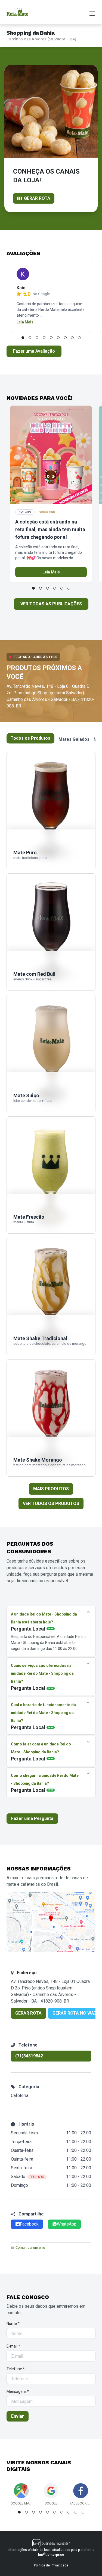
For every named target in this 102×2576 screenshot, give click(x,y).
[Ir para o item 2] (30, 338)
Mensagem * (18, 2391)
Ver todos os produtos (51, 1503)
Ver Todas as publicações (51, 604)
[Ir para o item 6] (58, 338)
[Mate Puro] (51, 811)
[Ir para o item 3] (37, 338)
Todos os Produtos (30, 738)
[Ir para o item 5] (51, 338)
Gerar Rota (28, 2013)
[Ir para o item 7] (65, 338)
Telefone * (16, 2369)
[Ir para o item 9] (79, 338)
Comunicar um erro (30, 2248)
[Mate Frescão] (51, 1175)
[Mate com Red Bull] (51, 932)
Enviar (18, 2416)
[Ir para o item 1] (23, 338)
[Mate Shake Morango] (51, 1418)
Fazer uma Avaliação (34, 351)
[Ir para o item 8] (72, 338)
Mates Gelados (74, 739)
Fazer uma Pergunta (32, 1818)
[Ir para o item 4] (44, 338)
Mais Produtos (51, 1489)
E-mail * (13, 2346)
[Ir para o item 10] (83, 2512)
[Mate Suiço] (51, 1054)
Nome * (13, 2324)
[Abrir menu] (92, 13)
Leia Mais (25, 322)
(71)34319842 (29, 2056)
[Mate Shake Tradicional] (51, 1296)
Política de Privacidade (51, 2565)
